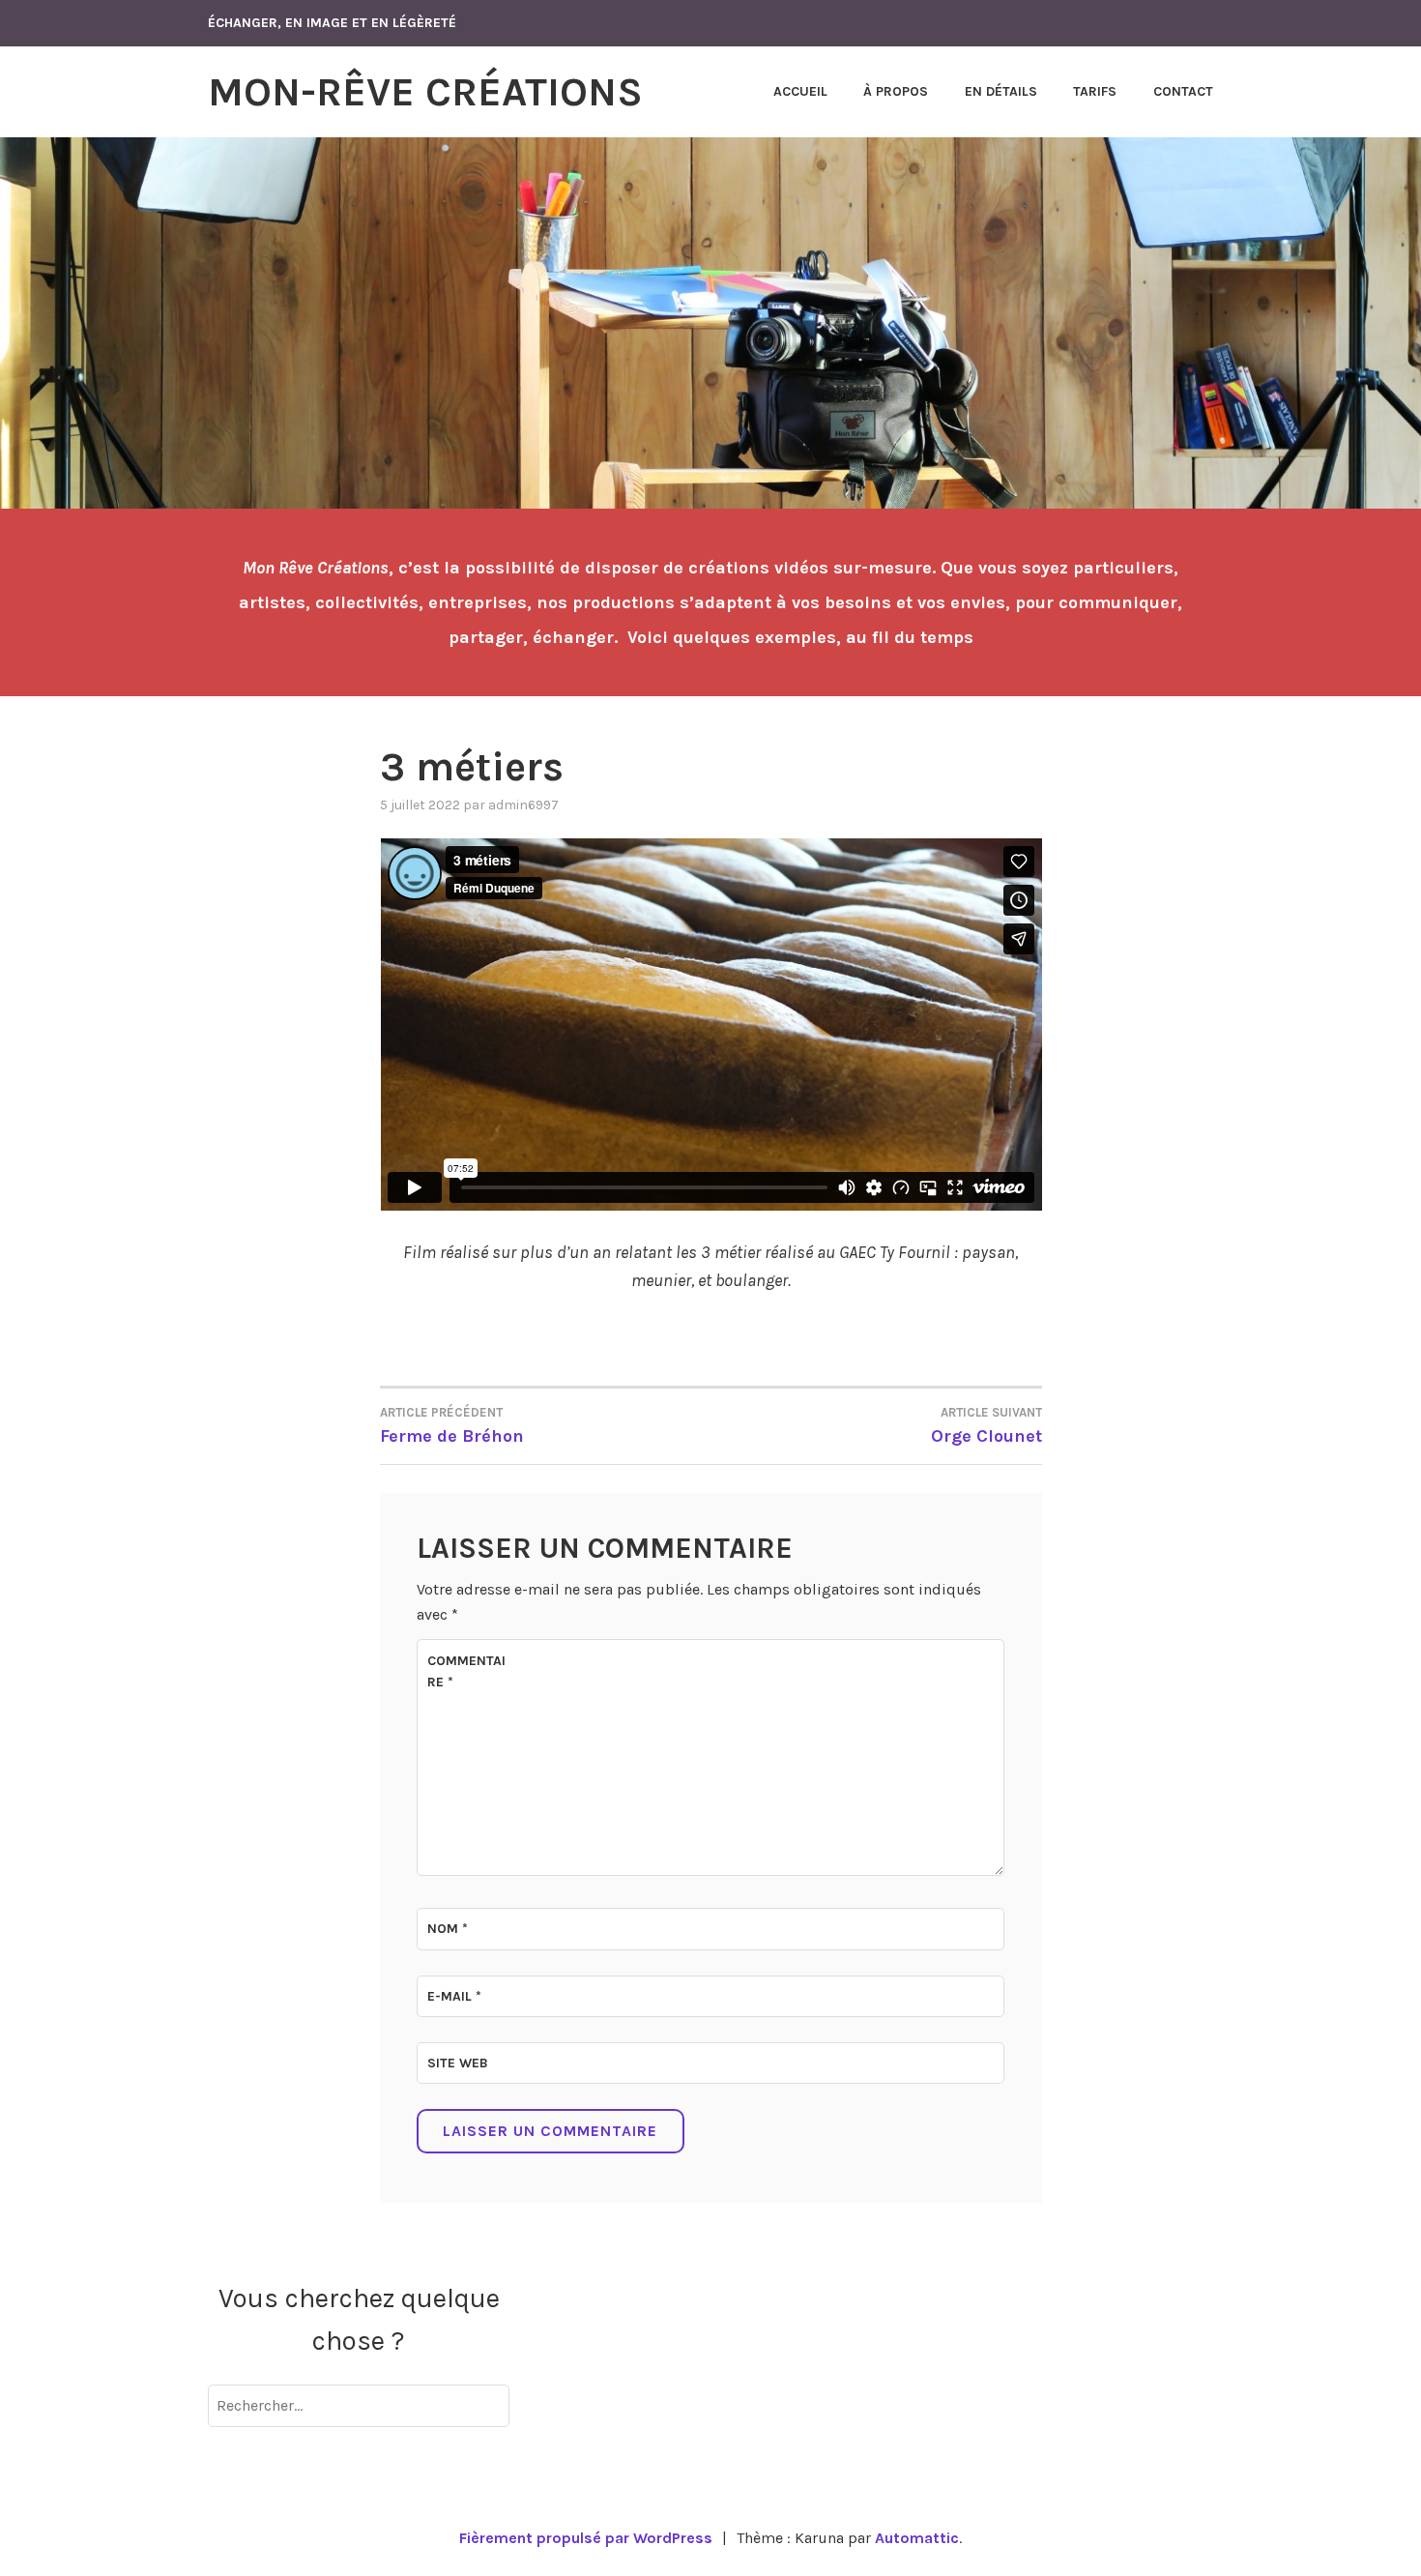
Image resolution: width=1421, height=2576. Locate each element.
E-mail (454, 1996)
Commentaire (466, 1671)
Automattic (917, 2538)
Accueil (800, 91)
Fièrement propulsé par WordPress (586, 2538)
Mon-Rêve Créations (425, 92)
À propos (896, 91)
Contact (1183, 91)
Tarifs (1095, 91)
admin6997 (523, 805)
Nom (448, 1929)
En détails (1001, 91)
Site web (458, 2063)
